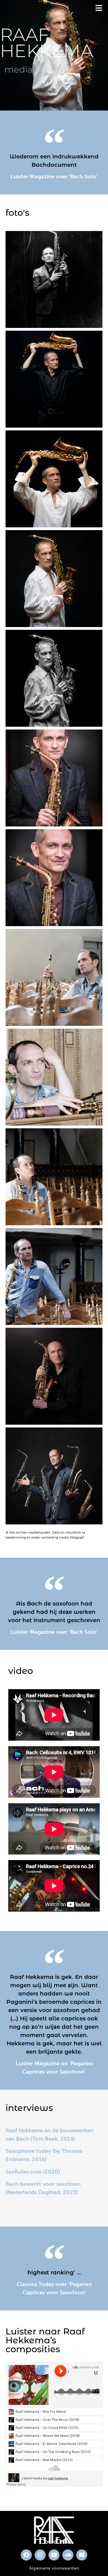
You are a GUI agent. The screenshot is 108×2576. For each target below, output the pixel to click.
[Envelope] (82, 2555)
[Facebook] (26, 2555)
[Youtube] (54, 2555)
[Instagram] (40, 2555)
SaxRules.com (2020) (33, 2172)
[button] (99, 8)
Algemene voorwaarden (54, 2568)
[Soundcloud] (68, 2555)
